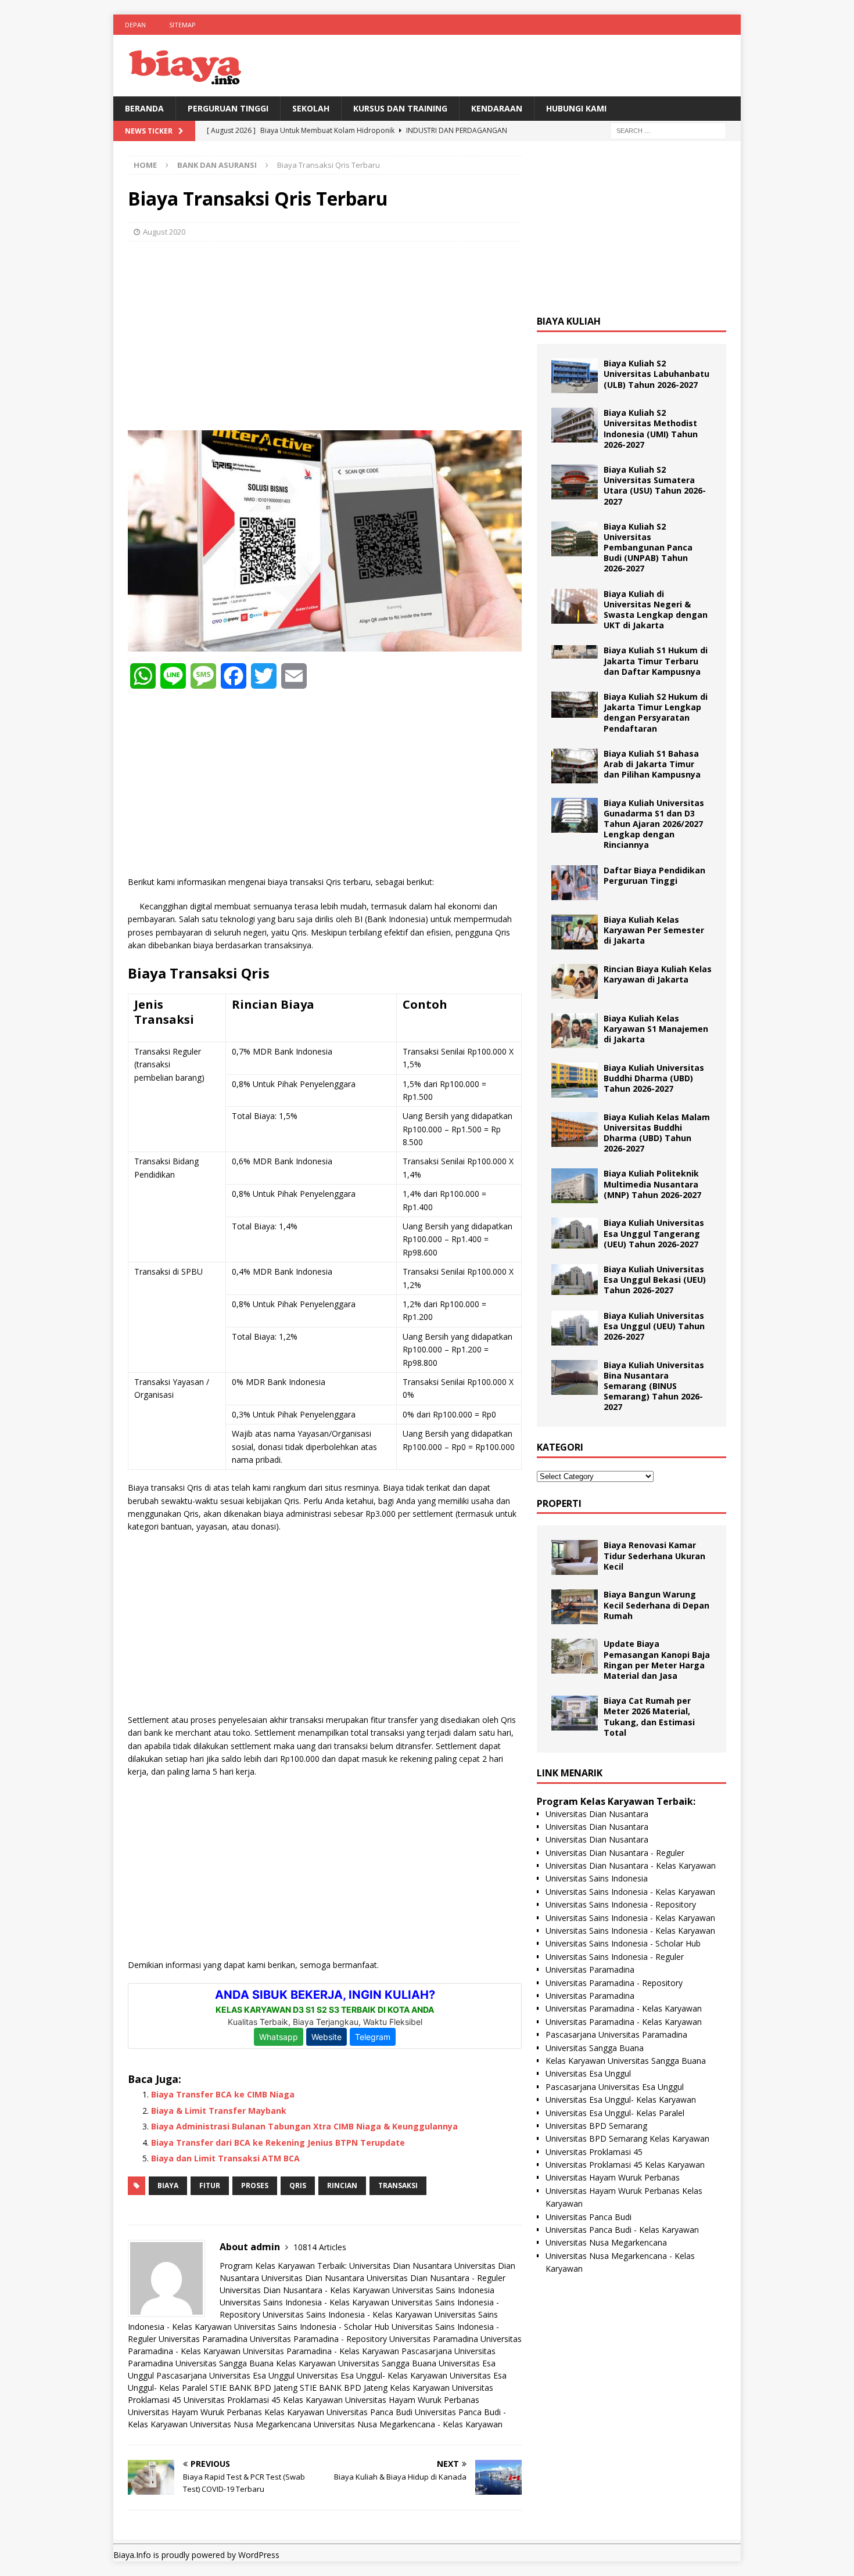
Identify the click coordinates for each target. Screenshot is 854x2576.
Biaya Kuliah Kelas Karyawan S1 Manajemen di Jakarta (656, 1029)
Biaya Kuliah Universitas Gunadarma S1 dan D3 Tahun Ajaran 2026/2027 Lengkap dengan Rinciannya (654, 824)
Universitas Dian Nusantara (401, 2266)
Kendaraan (497, 108)
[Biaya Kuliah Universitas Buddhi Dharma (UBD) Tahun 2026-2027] (575, 1080)
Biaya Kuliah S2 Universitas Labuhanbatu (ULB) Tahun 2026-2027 (656, 374)
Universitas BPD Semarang (596, 2126)
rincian (342, 2185)
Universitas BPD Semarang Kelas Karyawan (627, 2138)
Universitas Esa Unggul (588, 2073)
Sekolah (311, 108)
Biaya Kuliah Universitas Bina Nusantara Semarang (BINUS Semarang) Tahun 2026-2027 (654, 1386)
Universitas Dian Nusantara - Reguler (436, 2278)
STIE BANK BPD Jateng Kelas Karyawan (375, 2388)
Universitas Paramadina (203, 2339)
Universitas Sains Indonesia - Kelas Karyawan (304, 2302)
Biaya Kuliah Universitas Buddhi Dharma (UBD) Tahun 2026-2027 (654, 1078)
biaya (168, 2185)
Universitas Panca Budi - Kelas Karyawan (622, 2230)
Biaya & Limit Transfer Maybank (219, 2111)
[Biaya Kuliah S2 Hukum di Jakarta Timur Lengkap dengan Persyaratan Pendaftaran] (575, 705)
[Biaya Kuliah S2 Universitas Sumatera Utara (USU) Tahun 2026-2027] (575, 482)
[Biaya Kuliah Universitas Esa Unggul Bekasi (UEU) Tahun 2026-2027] (575, 1280)
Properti (559, 1503)
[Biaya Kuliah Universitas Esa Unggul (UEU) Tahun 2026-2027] (575, 1328)
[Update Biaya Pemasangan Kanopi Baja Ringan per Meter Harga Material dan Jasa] (575, 1656)
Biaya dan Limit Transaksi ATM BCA (225, 2158)
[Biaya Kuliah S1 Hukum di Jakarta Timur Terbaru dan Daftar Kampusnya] (575, 652)
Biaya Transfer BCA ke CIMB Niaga (223, 2094)
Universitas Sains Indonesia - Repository (621, 1904)
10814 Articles (320, 2247)
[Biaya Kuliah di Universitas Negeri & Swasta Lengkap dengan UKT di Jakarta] (575, 606)
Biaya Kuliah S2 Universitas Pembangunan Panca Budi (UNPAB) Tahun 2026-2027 (648, 548)
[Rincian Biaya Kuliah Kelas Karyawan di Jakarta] (575, 981)
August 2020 (164, 232)
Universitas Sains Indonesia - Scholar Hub (312, 2327)
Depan (135, 25)
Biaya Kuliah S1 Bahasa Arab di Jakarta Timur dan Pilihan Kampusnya (652, 764)
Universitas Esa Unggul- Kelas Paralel (615, 2113)
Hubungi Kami (576, 108)
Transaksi (398, 2185)
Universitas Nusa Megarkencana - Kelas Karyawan (408, 2424)
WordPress (259, 2555)
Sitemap (182, 25)
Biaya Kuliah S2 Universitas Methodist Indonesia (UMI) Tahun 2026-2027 (651, 429)
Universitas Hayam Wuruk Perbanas (412, 2400)
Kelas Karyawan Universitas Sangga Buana (356, 2363)
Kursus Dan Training (400, 108)
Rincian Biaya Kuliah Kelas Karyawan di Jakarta (658, 974)
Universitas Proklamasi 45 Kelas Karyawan (263, 2400)
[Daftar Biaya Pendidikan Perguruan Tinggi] (575, 883)
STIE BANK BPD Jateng (254, 2388)
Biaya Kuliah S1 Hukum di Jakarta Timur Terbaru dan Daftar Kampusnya (656, 661)
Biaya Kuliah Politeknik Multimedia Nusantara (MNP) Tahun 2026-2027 (652, 1184)
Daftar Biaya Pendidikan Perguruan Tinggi (654, 875)
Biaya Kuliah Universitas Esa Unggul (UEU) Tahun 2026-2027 (654, 1326)
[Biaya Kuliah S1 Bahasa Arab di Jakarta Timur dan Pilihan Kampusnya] (575, 766)
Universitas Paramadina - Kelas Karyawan (321, 2351)
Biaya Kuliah (569, 321)
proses (255, 2185)
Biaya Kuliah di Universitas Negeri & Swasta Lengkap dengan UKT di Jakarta (656, 610)
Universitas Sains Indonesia (443, 2290)
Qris (298, 2185)
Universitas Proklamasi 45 (594, 2152)
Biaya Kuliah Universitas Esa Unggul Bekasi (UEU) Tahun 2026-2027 (655, 1280)
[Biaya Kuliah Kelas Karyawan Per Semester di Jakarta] (575, 932)
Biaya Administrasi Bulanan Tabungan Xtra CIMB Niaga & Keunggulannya (304, 2126)
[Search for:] (668, 130)
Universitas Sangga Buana (225, 2363)
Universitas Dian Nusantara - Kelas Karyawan (305, 2290)
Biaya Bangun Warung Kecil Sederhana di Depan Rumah (656, 1605)
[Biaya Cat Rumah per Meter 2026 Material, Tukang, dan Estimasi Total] (575, 1713)
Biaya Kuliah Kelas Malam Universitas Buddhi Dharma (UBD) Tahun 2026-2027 (657, 1133)
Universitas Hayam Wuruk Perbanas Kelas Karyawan (226, 2412)
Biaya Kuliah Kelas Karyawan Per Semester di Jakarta (654, 930)
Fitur (210, 2185)
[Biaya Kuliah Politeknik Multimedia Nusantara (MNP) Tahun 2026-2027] (575, 1186)
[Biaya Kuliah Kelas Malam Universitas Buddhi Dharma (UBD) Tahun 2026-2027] (575, 1129)
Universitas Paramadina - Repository (318, 2339)
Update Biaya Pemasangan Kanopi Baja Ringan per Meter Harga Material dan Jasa (657, 1660)
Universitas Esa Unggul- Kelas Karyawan (372, 2375)
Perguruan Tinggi (228, 108)
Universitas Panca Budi (369, 2412)
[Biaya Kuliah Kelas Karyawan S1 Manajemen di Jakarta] (575, 1031)
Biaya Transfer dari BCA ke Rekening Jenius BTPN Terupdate (278, 2143)
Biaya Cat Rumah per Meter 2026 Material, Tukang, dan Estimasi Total (649, 1717)
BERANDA (144, 108)
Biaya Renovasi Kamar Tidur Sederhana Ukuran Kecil (654, 1555)
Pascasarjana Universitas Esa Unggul (225, 2375)
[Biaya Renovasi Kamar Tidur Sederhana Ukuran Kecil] (575, 1557)
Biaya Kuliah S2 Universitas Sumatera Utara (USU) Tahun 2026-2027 (655, 485)
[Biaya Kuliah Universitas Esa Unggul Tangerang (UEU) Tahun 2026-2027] (575, 1233)
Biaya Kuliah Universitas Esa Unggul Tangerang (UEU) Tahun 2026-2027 (654, 1233)
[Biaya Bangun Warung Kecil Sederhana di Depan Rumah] (575, 1607)
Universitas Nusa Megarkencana (251, 2424)
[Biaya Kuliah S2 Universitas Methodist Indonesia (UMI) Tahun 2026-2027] (575, 425)
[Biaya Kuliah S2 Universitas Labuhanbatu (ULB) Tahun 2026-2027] (575, 376)
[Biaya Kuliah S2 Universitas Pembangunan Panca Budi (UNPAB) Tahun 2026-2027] (575, 539)
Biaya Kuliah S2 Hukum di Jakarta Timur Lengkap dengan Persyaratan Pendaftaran (656, 713)
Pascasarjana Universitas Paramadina (616, 2034)
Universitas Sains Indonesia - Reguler (615, 1957)
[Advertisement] (325, 334)
